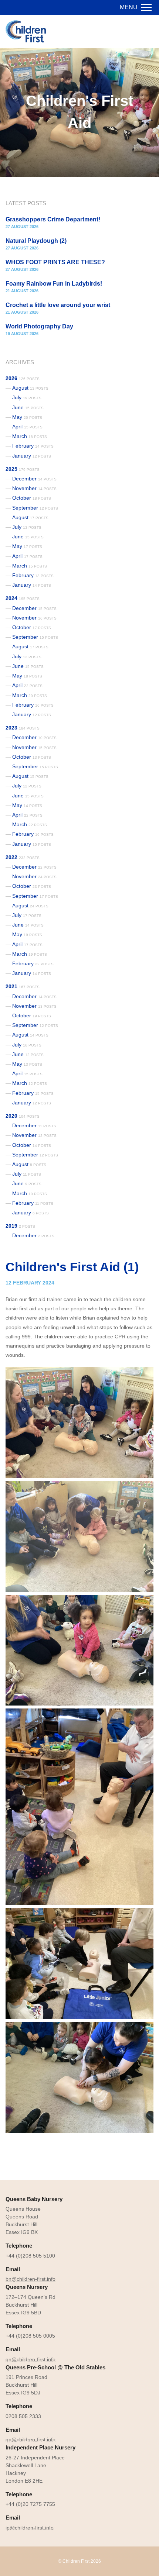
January (32, 456)
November (34, 488)
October (32, 498)
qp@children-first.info (31, 2439)
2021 (23, 986)
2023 (23, 728)
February (33, 446)
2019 (20, 1226)
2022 (23, 857)
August (30, 388)
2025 (23, 469)
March (30, 436)
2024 (23, 598)
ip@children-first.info (30, 2528)
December (34, 479)
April (27, 427)
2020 (23, 1116)
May (27, 417)
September (35, 508)
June (28, 407)
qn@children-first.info (31, 2359)
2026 (23, 378)
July (27, 397)
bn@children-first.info (31, 2279)
